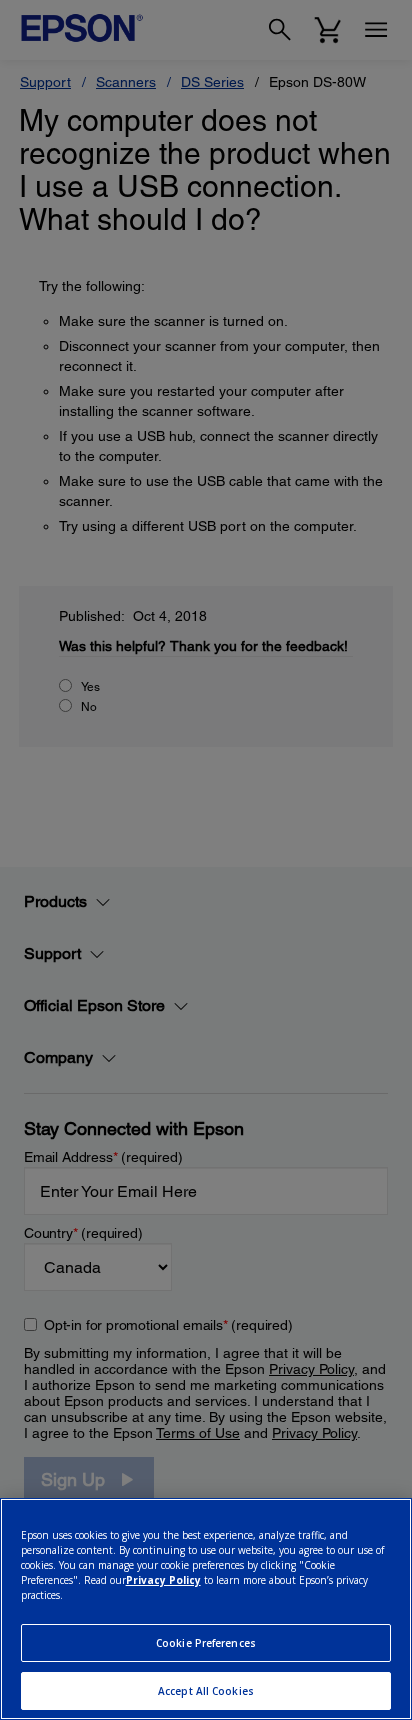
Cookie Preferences (206, 1643)
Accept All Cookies (206, 1691)
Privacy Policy (163, 1580)
